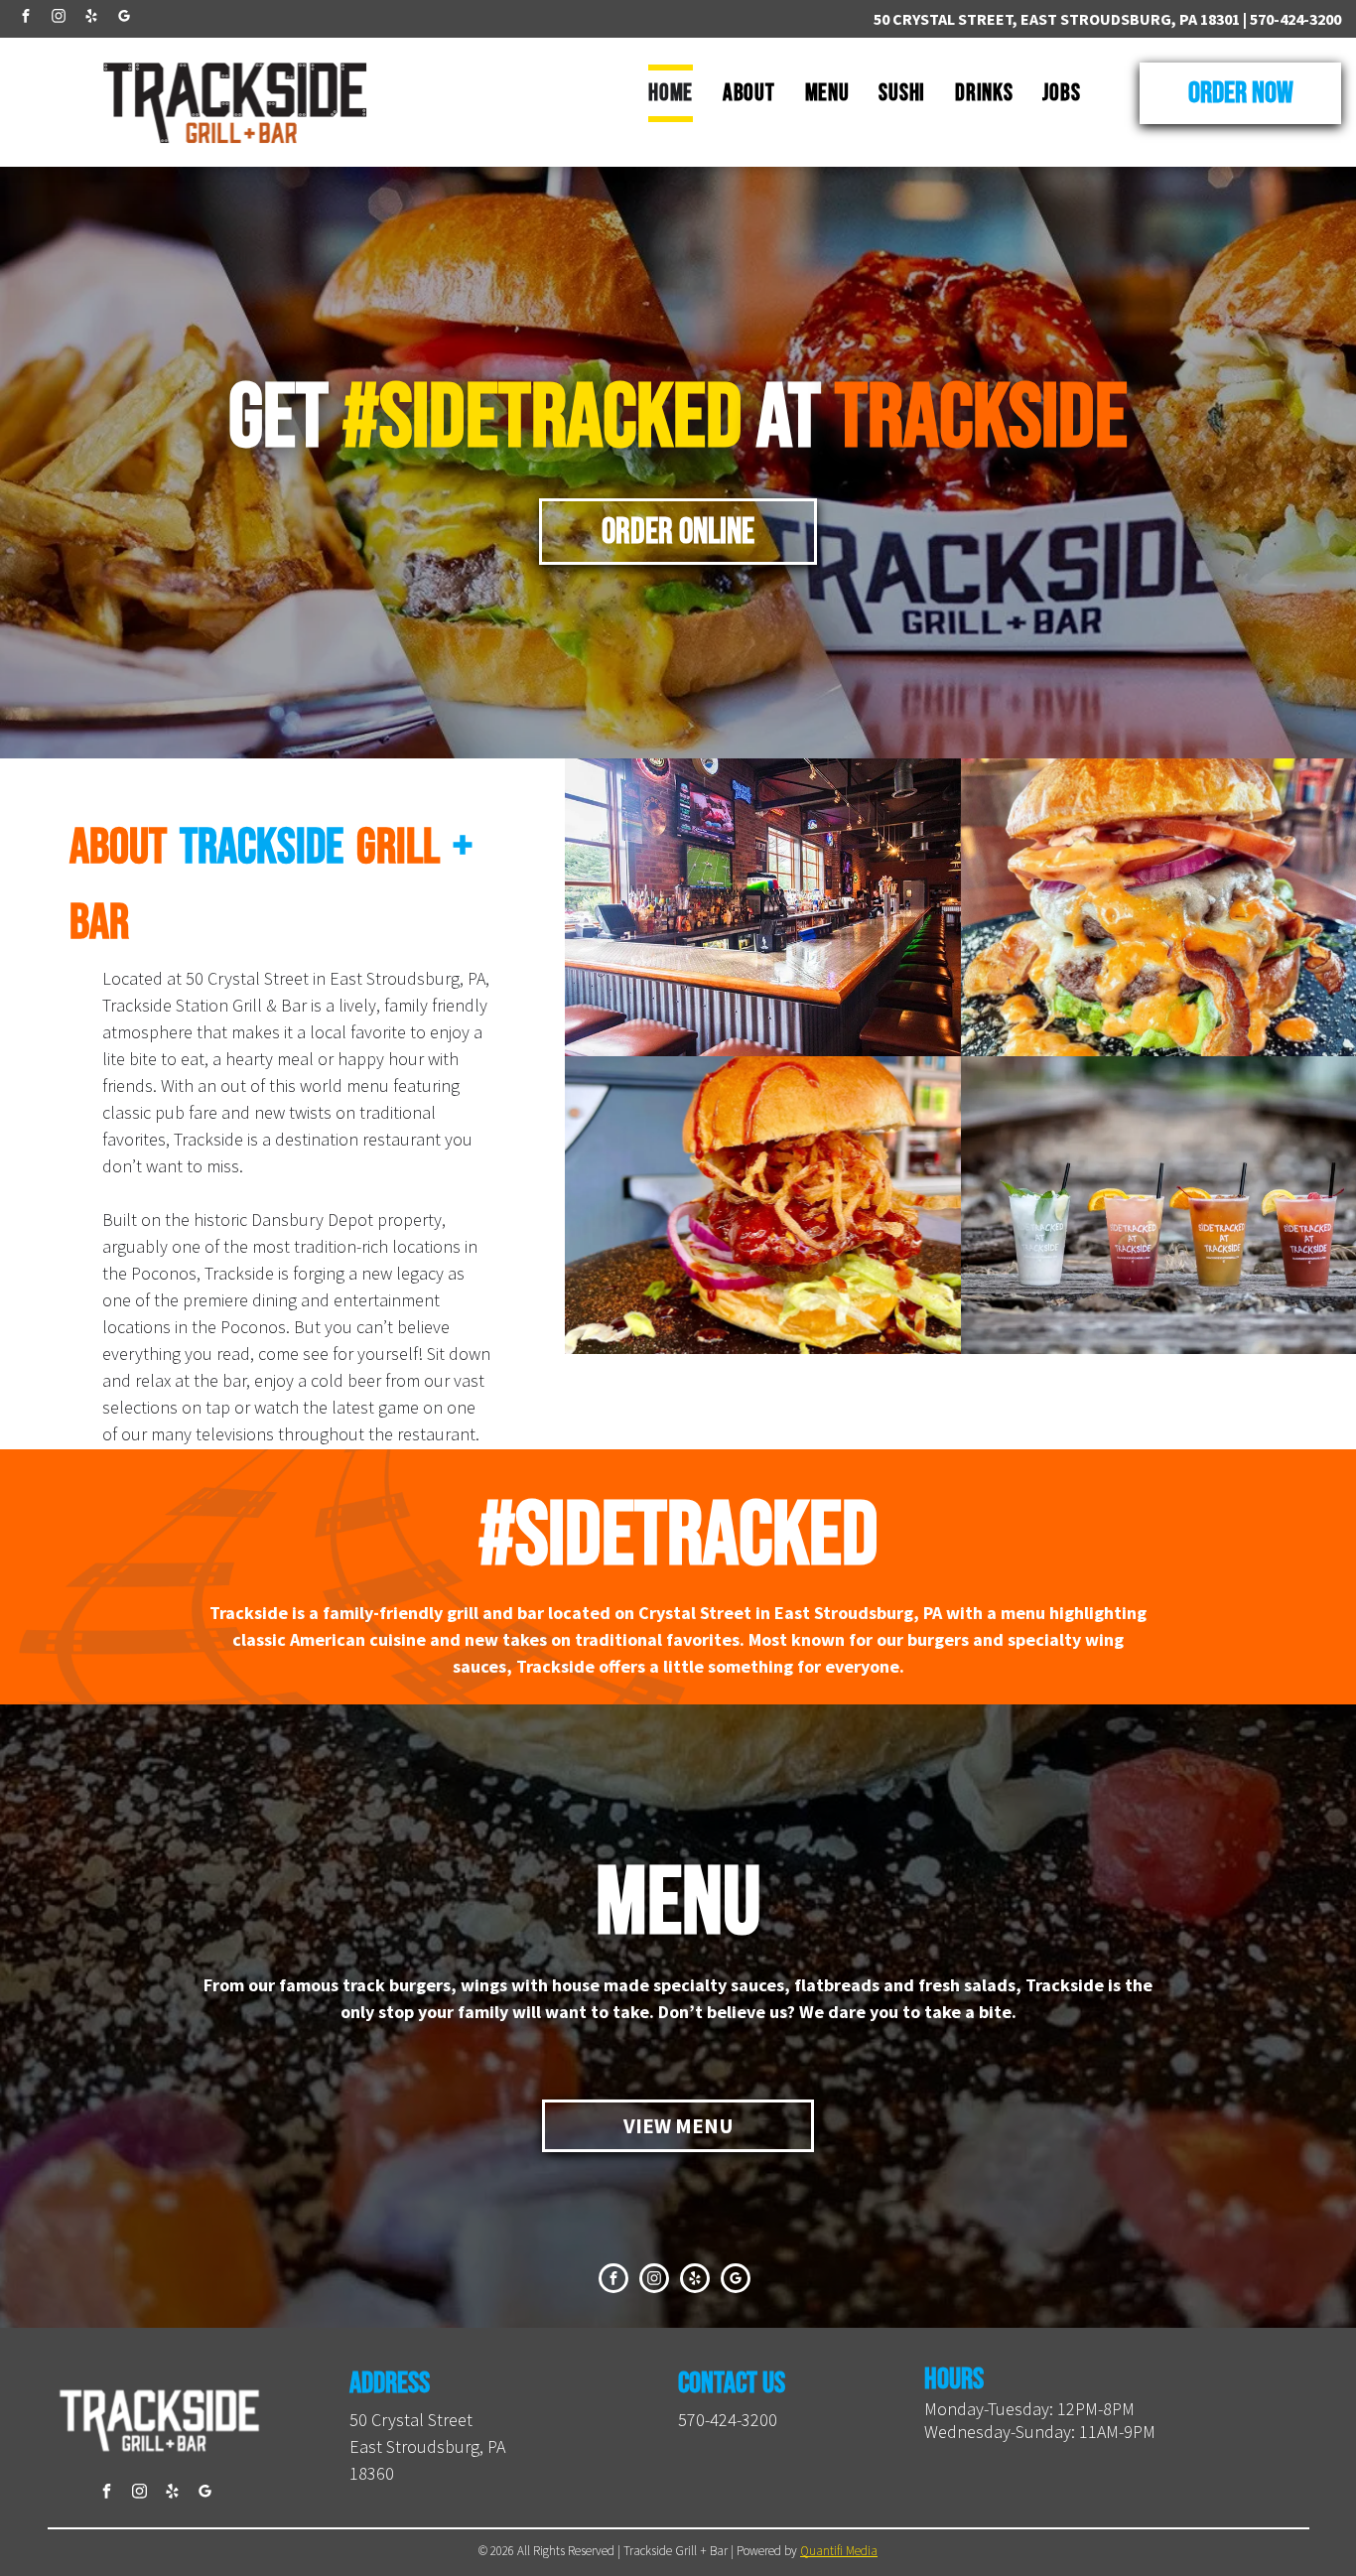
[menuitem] (671, 93)
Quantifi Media (839, 2551)
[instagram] (59, 18)
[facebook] (26, 18)
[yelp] (91, 18)
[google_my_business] (124, 18)
